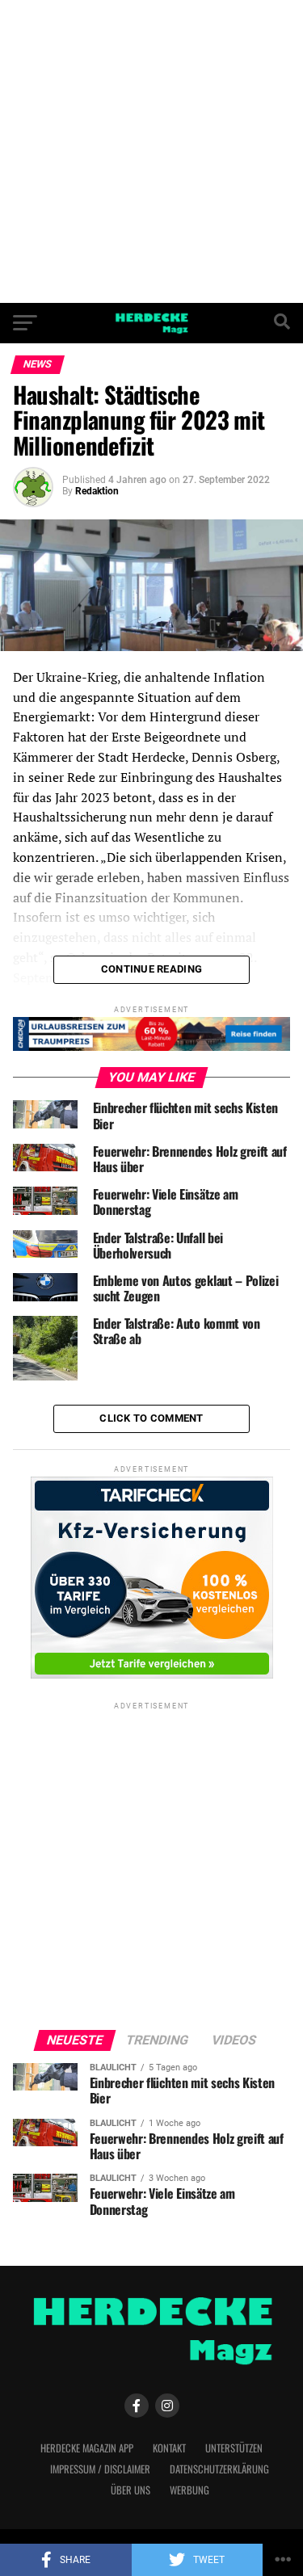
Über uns (130, 2490)
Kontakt (169, 2448)
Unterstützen (234, 2448)
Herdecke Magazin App (87, 2448)
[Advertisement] (151, 151)
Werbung (189, 2490)
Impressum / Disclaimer (100, 2469)
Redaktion (97, 491)
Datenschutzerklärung (219, 2469)
